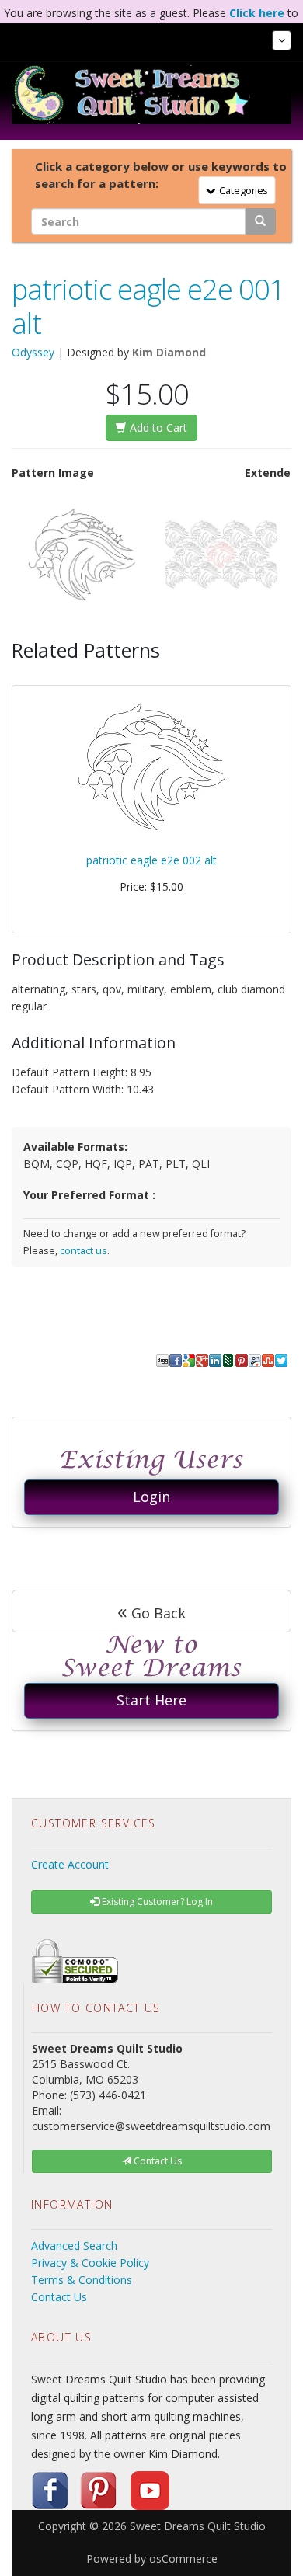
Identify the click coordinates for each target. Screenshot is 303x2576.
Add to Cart (157, 428)
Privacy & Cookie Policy (90, 2263)
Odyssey (33, 352)
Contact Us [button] (157, 2161)
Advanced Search (74, 2246)
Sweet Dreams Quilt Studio (198, 2526)
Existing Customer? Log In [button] (156, 1902)
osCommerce (183, 2559)
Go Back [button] (151, 1611)
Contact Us (59, 2297)
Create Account (70, 1864)
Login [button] (151, 1497)
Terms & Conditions (82, 2280)
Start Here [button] (151, 1700)
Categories (241, 189)
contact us (84, 1251)
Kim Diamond (169, 352)
